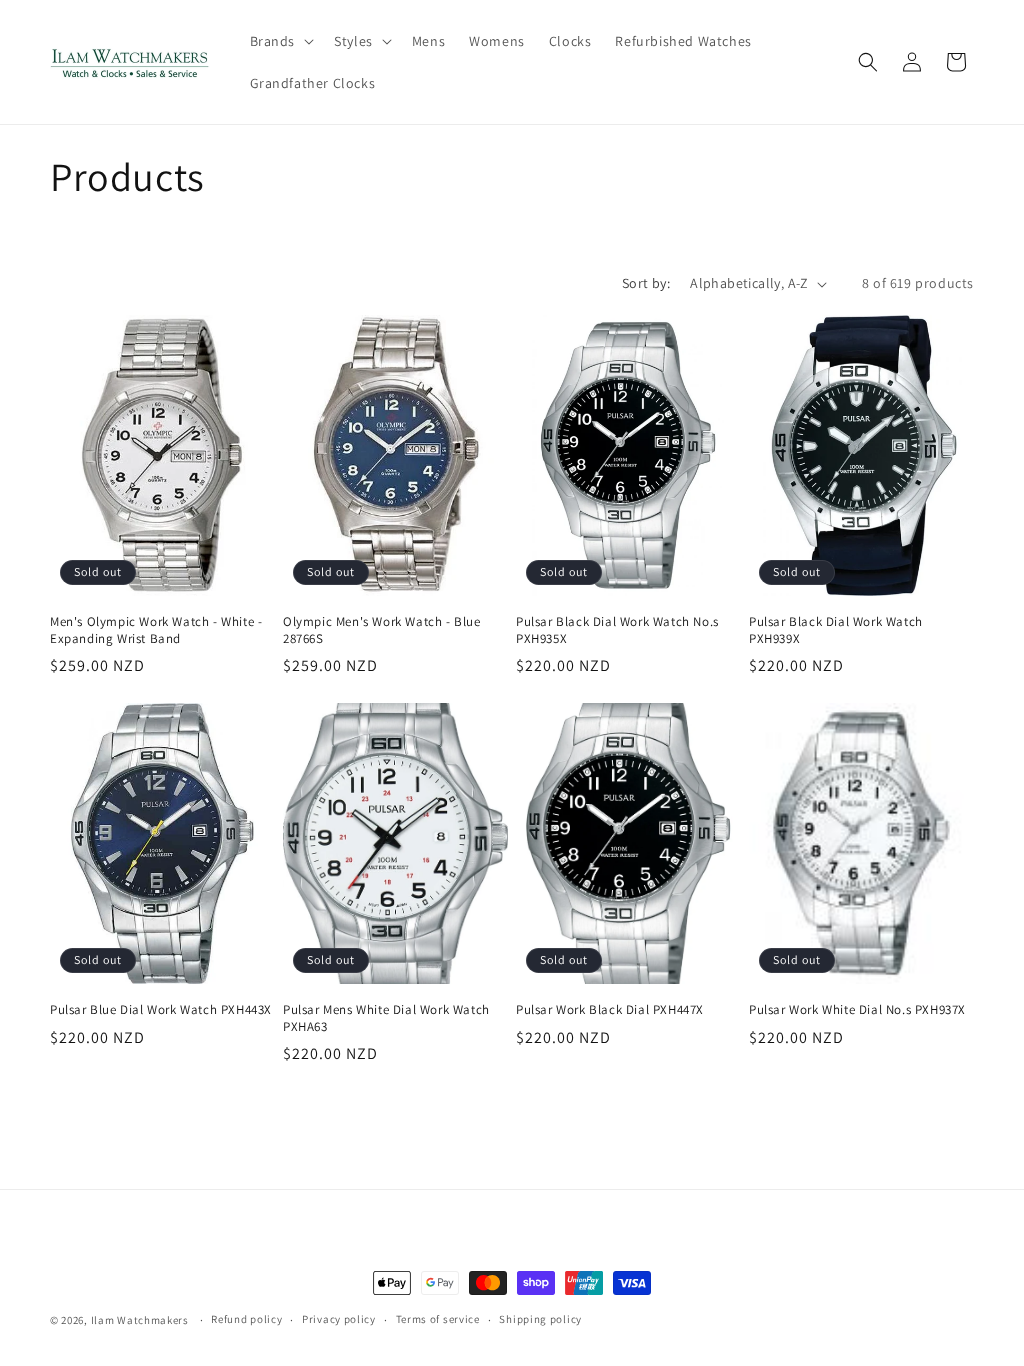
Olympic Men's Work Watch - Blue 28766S (382, 630)
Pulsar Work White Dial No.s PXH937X (857, 1010)
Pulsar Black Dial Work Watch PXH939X (836, 630)
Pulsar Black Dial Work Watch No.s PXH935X (617, 630)
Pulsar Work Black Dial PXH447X (610, 1010)
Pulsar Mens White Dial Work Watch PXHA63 (386, 1018)
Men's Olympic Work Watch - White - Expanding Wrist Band (156, 630)
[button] (280, 41)
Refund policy (246, 1319)
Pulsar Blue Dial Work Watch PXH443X (161, 1010)
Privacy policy (339, 1319)
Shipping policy (540, 1319)
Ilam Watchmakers (140, 1320)
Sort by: (646, 283)
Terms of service (438, 1319)
